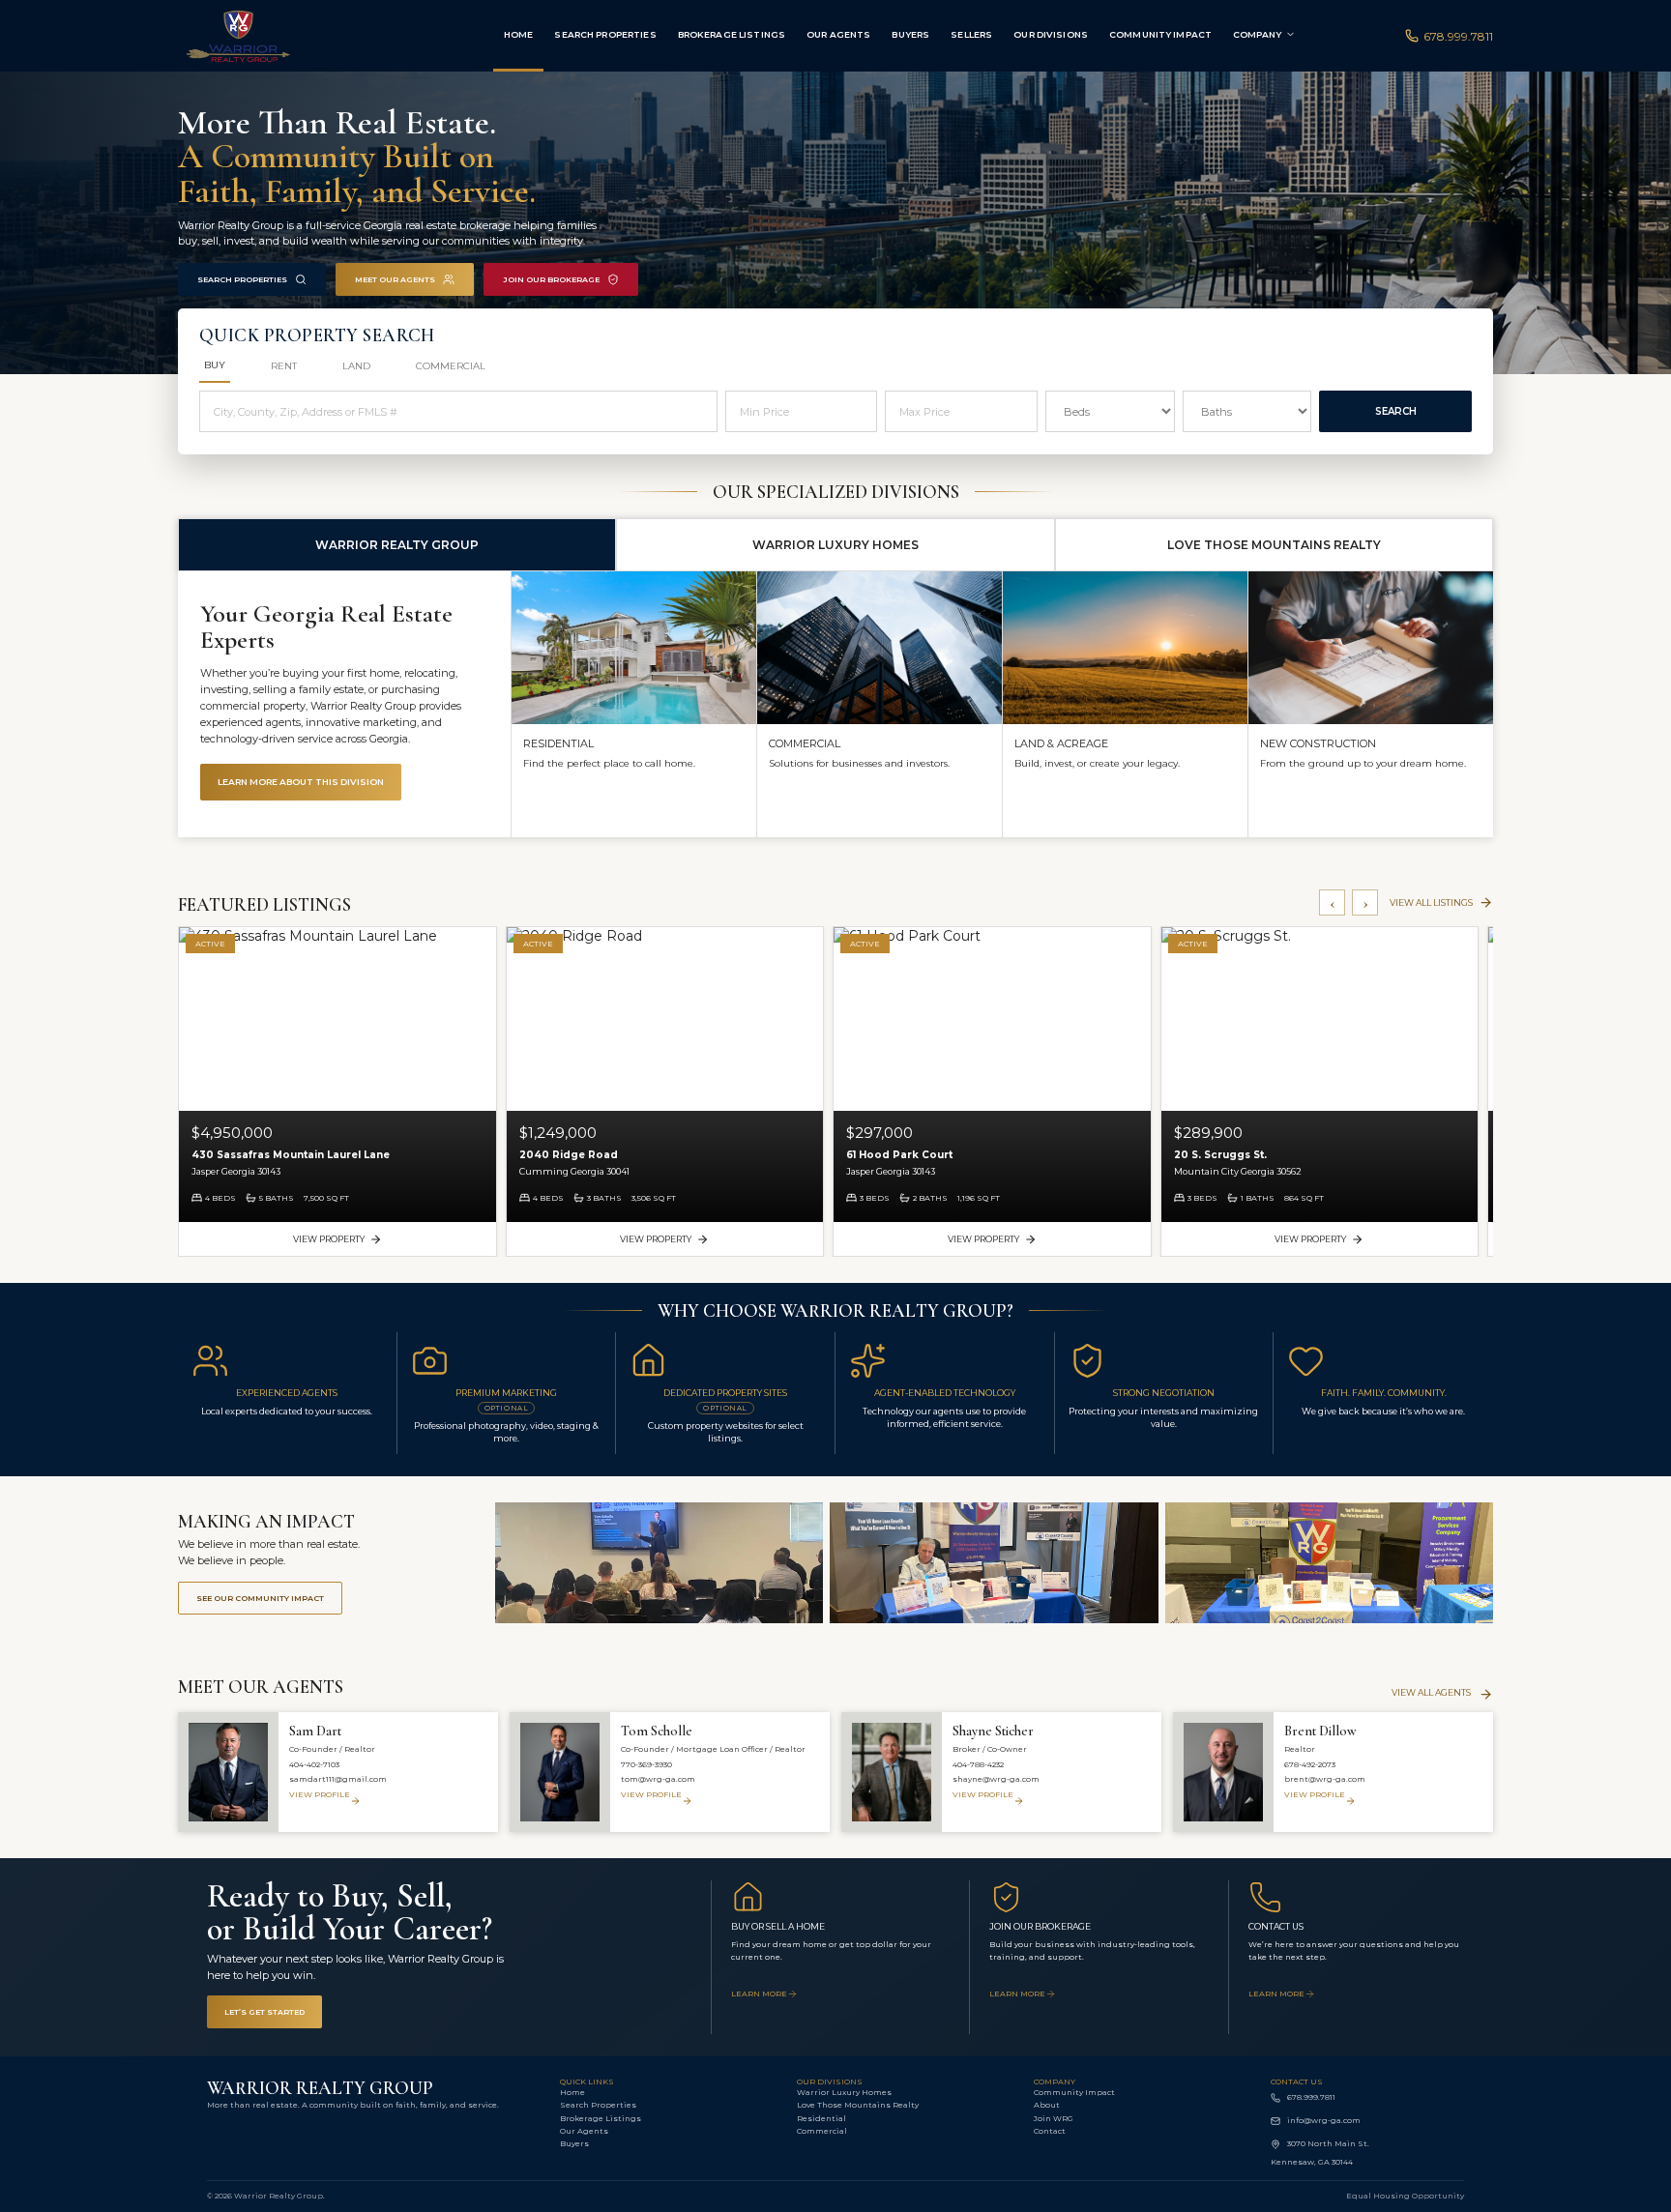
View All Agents (1431, 1692)
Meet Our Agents (395, 279)
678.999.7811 (1458, 36)
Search (1396, 411)
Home (519, 34)
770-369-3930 (646, 1764)
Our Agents (838, 34)
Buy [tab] (215, 365)
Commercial (822, 2131)
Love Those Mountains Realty (858, 2105)
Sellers (971, 34)
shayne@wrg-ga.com (996, 1779)
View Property (329, 1239)
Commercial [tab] (451, 366)
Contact (1050, 2131)
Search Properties (605, 34)
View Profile (320, 1794)
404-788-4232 (978, 1764)
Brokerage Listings (732, 34)
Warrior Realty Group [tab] (397, 545)
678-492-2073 (1310, 1764)
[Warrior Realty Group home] (286, 36)
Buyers (910, 34)
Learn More (759, 1994)
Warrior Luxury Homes (844, 2092)
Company (1257, 34)
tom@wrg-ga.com (658, 1779)
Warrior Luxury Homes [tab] (835, 545)
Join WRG (1054, 2118)
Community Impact (1160, 34)
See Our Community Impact (260, 1598)
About (1047, 2105)
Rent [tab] (284, 366)
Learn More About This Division (301, 782)
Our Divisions (1051, 34)
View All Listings (1431, 902)
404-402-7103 (314, 1764)
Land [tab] (356, 366)
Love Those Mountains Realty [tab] (1274, 545)
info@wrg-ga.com (1324, 2120)
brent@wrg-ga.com (1325, 1779)
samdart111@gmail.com (338, 1779)
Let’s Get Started (264, 2012)
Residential (821, 2118)
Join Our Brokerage (551, 279)
